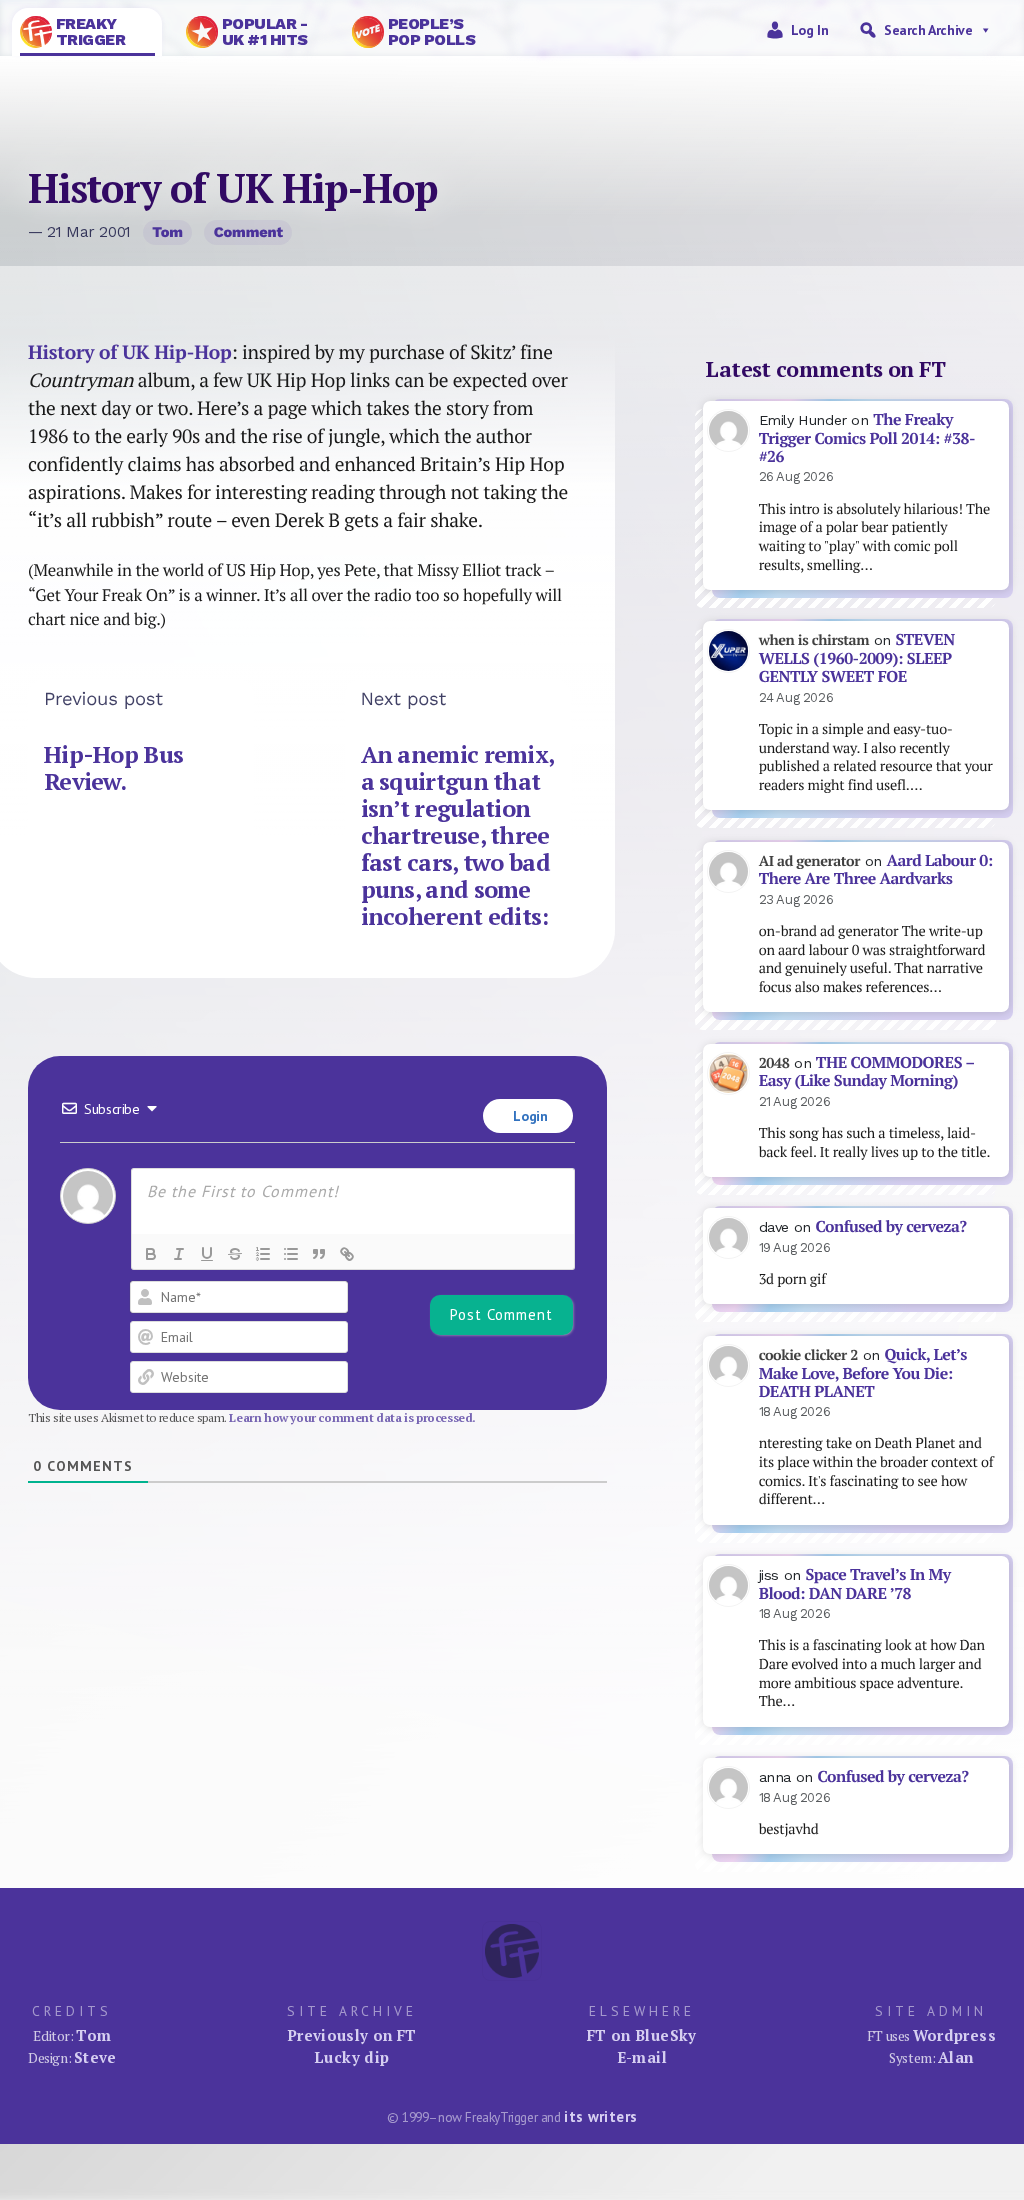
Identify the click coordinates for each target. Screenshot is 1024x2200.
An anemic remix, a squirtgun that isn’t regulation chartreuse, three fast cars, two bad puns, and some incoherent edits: (457, 835)
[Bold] (151, 1254)
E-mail (642, 2057)
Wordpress (954, 2035)
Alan (956, 2057)
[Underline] (207, 1254)
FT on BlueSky (642, 2035)
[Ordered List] (263, 1254)
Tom (167, 232)
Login (529, 1116)
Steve (95, 2057)
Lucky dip (351, 2057)
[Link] (347, 1254)
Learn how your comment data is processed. (352, 1417)
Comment (248, 232)
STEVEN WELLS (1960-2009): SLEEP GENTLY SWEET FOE (857, 658)
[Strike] (235, 1254)
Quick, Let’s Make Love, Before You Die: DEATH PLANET (863, 1373)
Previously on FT (352, 2035)
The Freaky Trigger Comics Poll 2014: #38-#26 (867, 438)
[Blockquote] (319, 1254)
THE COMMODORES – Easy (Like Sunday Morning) (867, 1072)
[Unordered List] (291, 1254)
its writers (600, 2116)
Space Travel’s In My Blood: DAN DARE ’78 (855, 1584)
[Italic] (179, 1254)
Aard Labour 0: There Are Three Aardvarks (876, 870)
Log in (810, 30)
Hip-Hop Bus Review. (113, 768)
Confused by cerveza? (890, 1226)
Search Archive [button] (928, 30)
